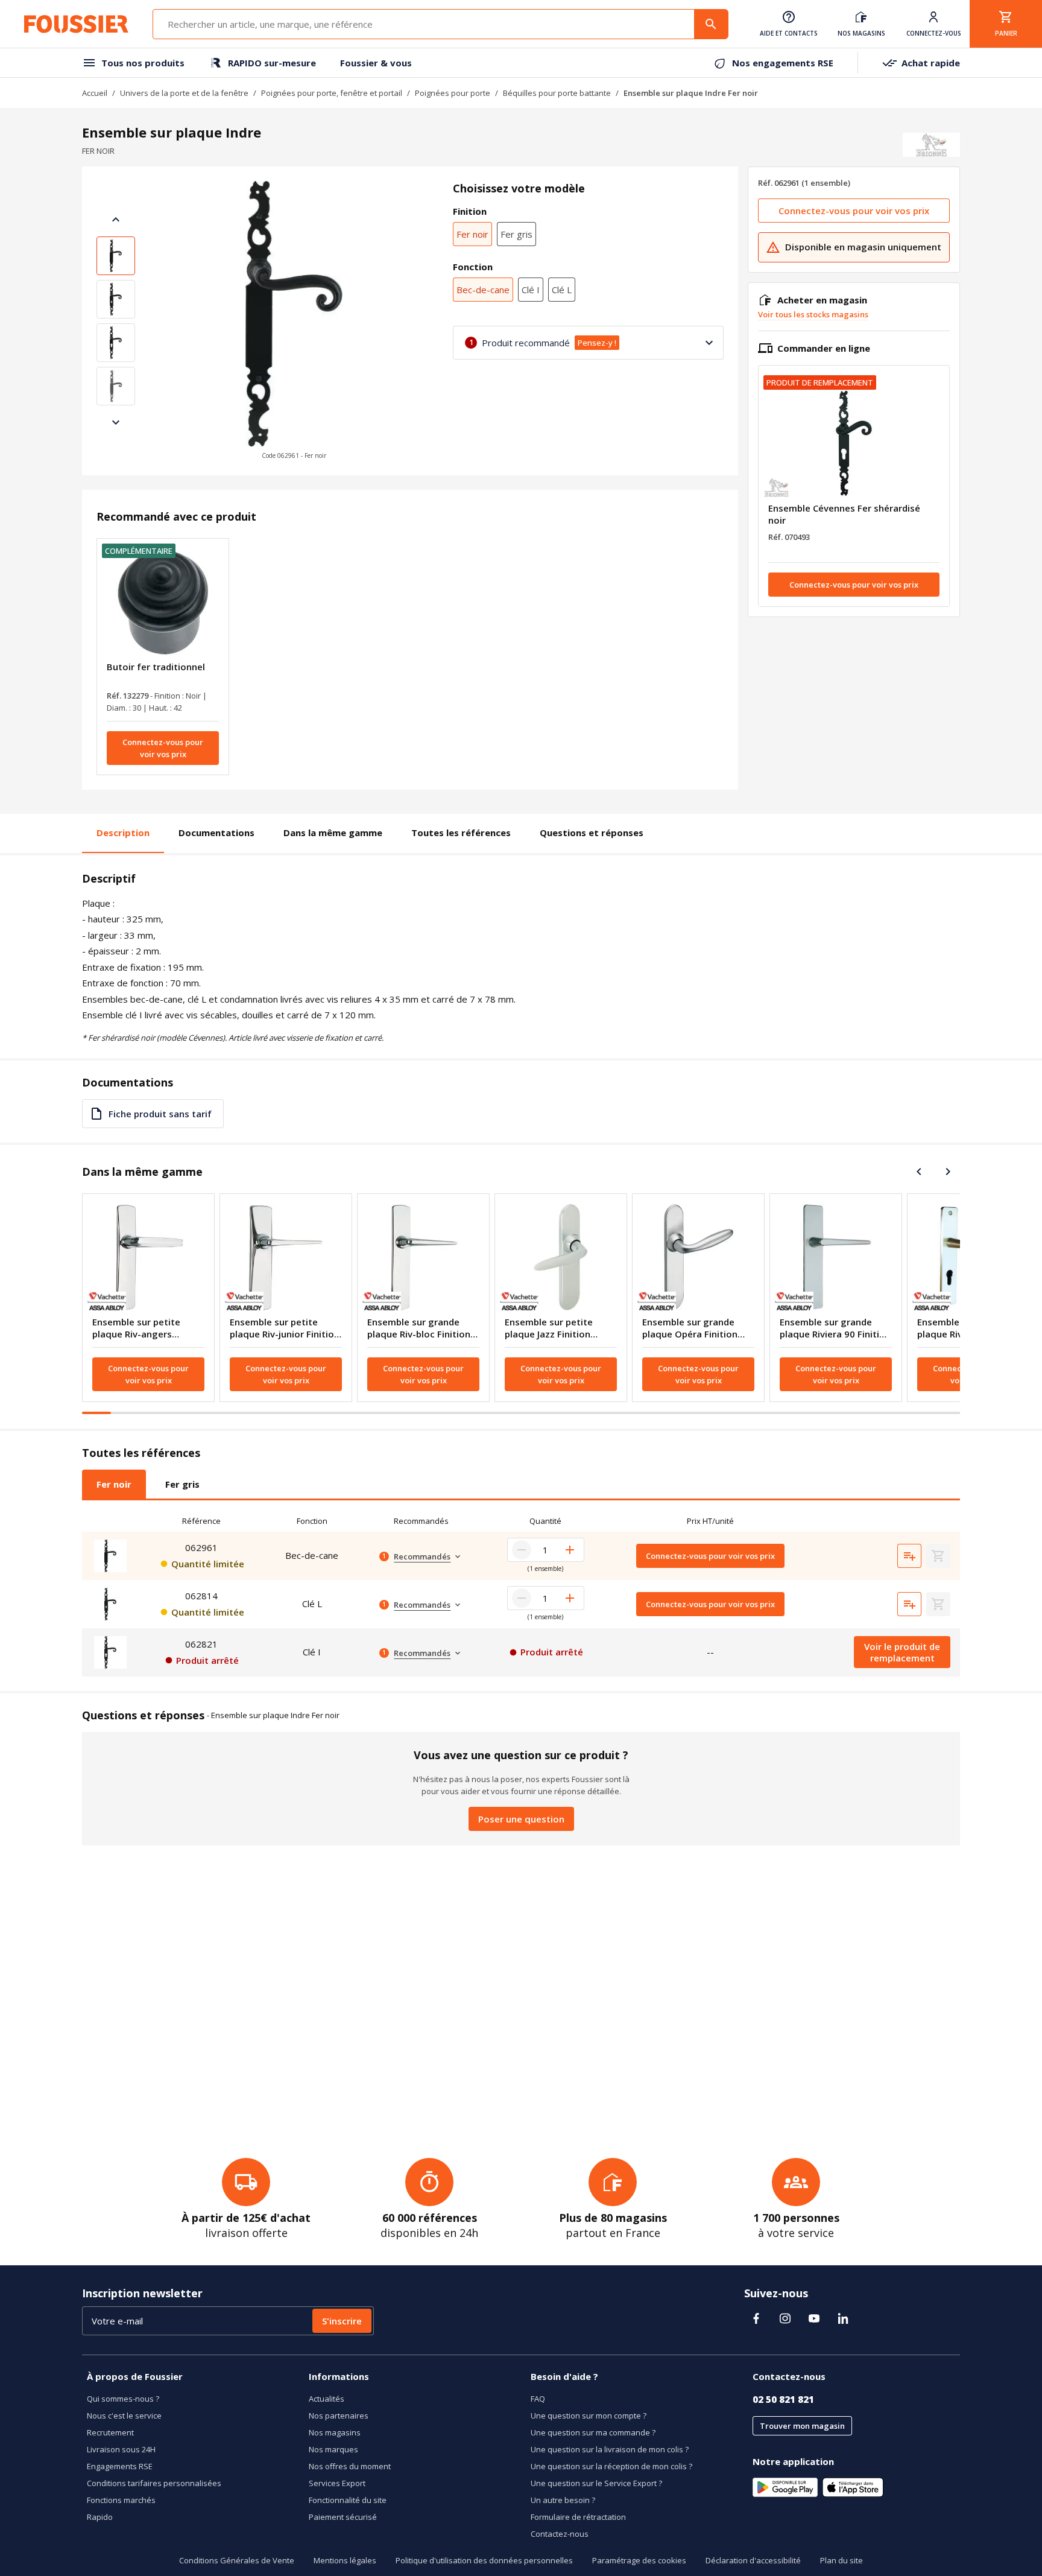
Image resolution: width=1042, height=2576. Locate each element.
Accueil (95, 93)
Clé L (562, 290)
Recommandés (422, 1556)
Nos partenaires (339, 2416)
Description (123, 833)
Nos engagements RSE (783, 63)
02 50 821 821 (783, 2399)
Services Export (337, 2483)
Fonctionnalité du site (348, 2500)
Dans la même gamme (333, 833)
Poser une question (521, 1819)
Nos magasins (335, 2432)
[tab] (114, 1484)
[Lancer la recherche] (711, 24)
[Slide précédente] (116, 220)
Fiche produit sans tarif (160, 1114)
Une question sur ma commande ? (593, 2432)
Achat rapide (931, 63)
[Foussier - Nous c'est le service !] (76, 24)
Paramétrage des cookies (639, 2560)
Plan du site (841, 2560)
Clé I (531, 290)
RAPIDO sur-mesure (272, 63)
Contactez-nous (560, 2534)
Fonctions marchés (121, 2500)
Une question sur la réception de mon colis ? (611, 2466)
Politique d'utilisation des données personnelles (484, 2560)
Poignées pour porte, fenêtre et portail (332, 93)
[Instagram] (785, 2318)
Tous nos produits (143, 63)
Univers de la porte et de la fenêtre (184, 93)
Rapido (100, 2517)
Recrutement (110, 2432)
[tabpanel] (521, 1593)
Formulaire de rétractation (578, 2517)
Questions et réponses (592, 833)
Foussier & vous (376, 63)
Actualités (327, 2399)
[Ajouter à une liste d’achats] (909, 1556)
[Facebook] (756, 2318)
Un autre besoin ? (563, 2500)
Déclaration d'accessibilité (753, 2560)
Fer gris (516, 234)
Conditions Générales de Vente (237, 2560)
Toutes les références (461, 833)
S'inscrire (342, 2321)
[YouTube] (814, 2318)
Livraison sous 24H (121, 2449)
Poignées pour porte (453, 93)
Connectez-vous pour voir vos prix (163, 748)
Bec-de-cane (483, 290)
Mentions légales (345, 2560)
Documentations (216, 833)
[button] (294, 321)
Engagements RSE (120, 2466)
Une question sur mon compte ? (589, 2416)
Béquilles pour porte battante (557, 93)
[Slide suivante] (116, 422)
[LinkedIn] (843, 2318)
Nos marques (333, 2449)
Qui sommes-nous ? (123, 2399)
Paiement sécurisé (343, 2517)
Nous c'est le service (124, 2416)
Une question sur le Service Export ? (596, 2483)
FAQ (538, 2399)
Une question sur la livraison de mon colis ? (610, 2449)
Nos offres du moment (350, 2466)
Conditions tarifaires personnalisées (154, 2483)
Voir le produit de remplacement (902, 1652)
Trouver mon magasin (802, 2426)
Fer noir (472, 234)
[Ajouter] (570, 1550)
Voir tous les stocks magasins (813, 314)
